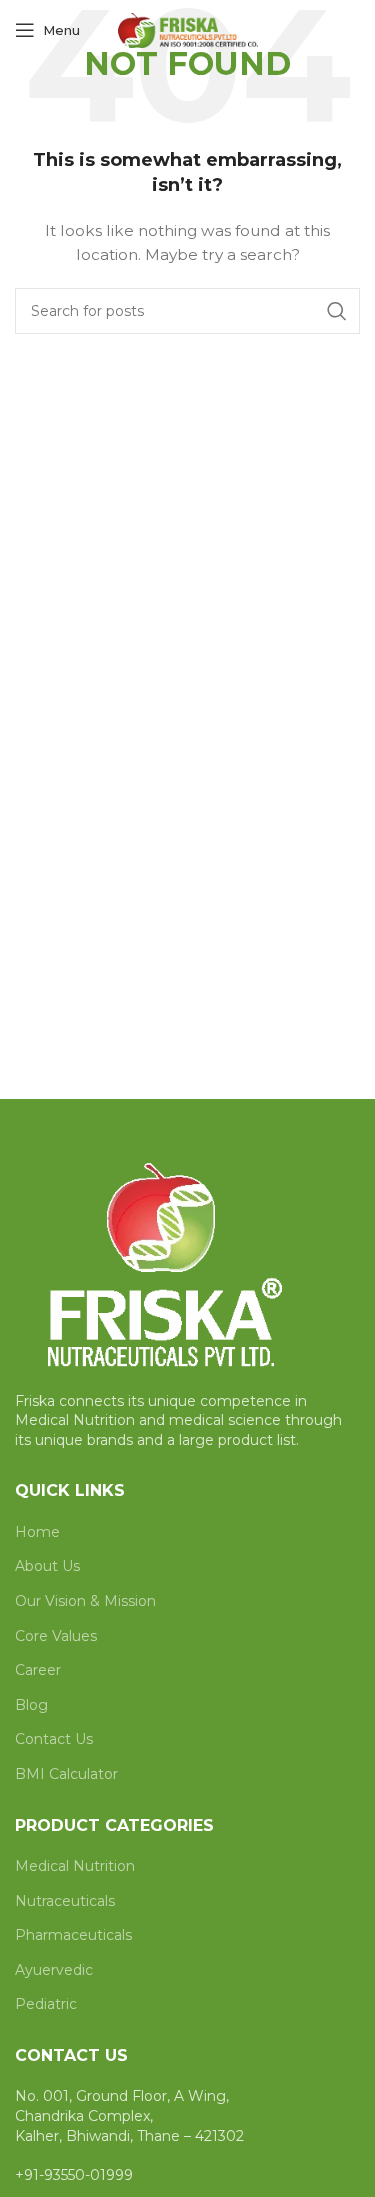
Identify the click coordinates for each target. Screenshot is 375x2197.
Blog (31, 1705)
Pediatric (46, 2004)
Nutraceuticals (65, 1901)
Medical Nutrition (75, 1866)
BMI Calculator (66, 1774)
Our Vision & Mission (85, 1601)
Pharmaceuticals (73, 1935)
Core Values (56, 1636)
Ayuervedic (54, 1970)
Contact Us (54, 1739)
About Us (47, 1566)
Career (38, 1670)
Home (37, 1532)
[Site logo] (188, 29)
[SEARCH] (337, 311)
